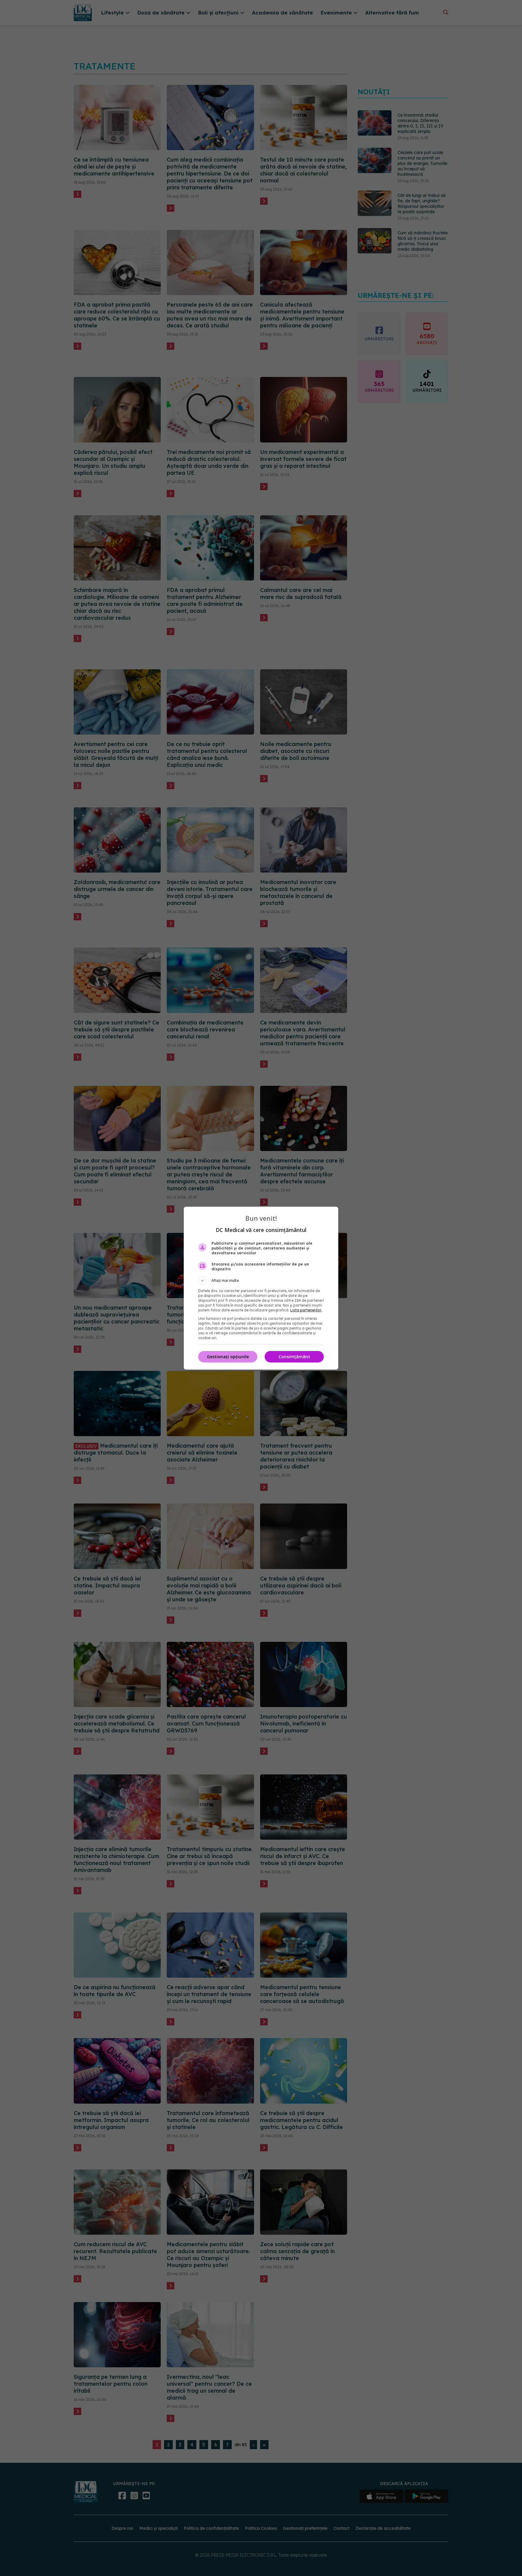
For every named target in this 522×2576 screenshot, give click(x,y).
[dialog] (261, 1288)
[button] (261, 1281)
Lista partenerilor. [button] (306, 1310)
